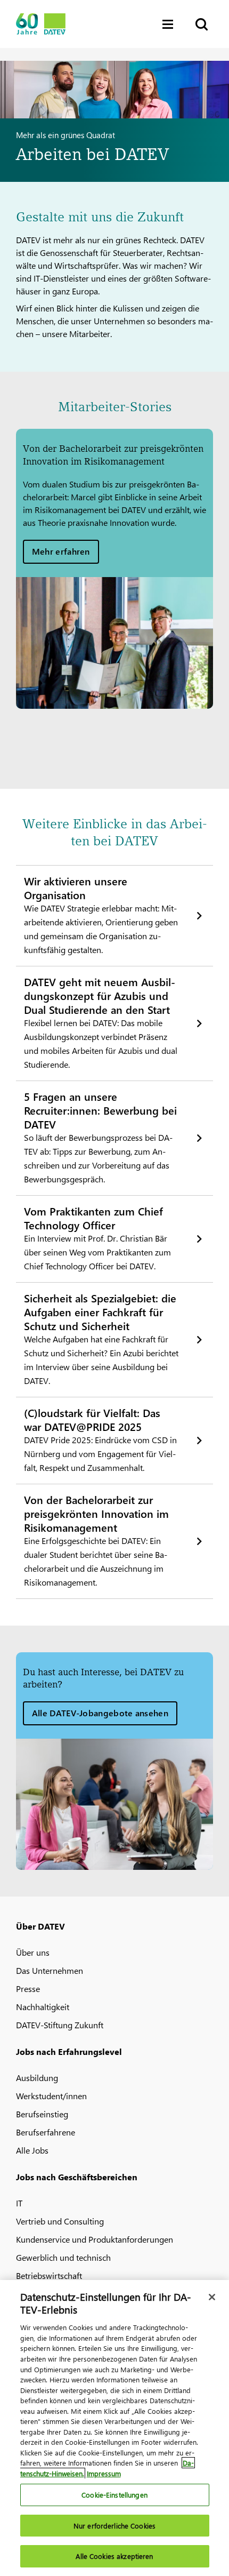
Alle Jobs (32, 2150)
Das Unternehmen (50, 1970)
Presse (28, 1989)
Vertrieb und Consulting (60, 2221)
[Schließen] (212, 2297)
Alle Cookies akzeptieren (114, 2556)
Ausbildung (37, 2078)
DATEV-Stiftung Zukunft (60, 2025)
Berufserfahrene (46, 2132)
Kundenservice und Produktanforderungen (95, 2239)
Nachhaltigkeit (43, 2007)
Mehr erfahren (61, 551)
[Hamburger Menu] (170, 24)
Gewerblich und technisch (63, 2257)
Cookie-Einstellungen (114, 2495)
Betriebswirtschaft (49, 2275)
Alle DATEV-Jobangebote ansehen (100, 1713)
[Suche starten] (201, 24)
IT (19, 2203)
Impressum (104, 2473)
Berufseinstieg (42, 2114)
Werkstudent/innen (51, 2096)
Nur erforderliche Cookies (114, 2526)
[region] (114, 2428)
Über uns (33, 1952)
